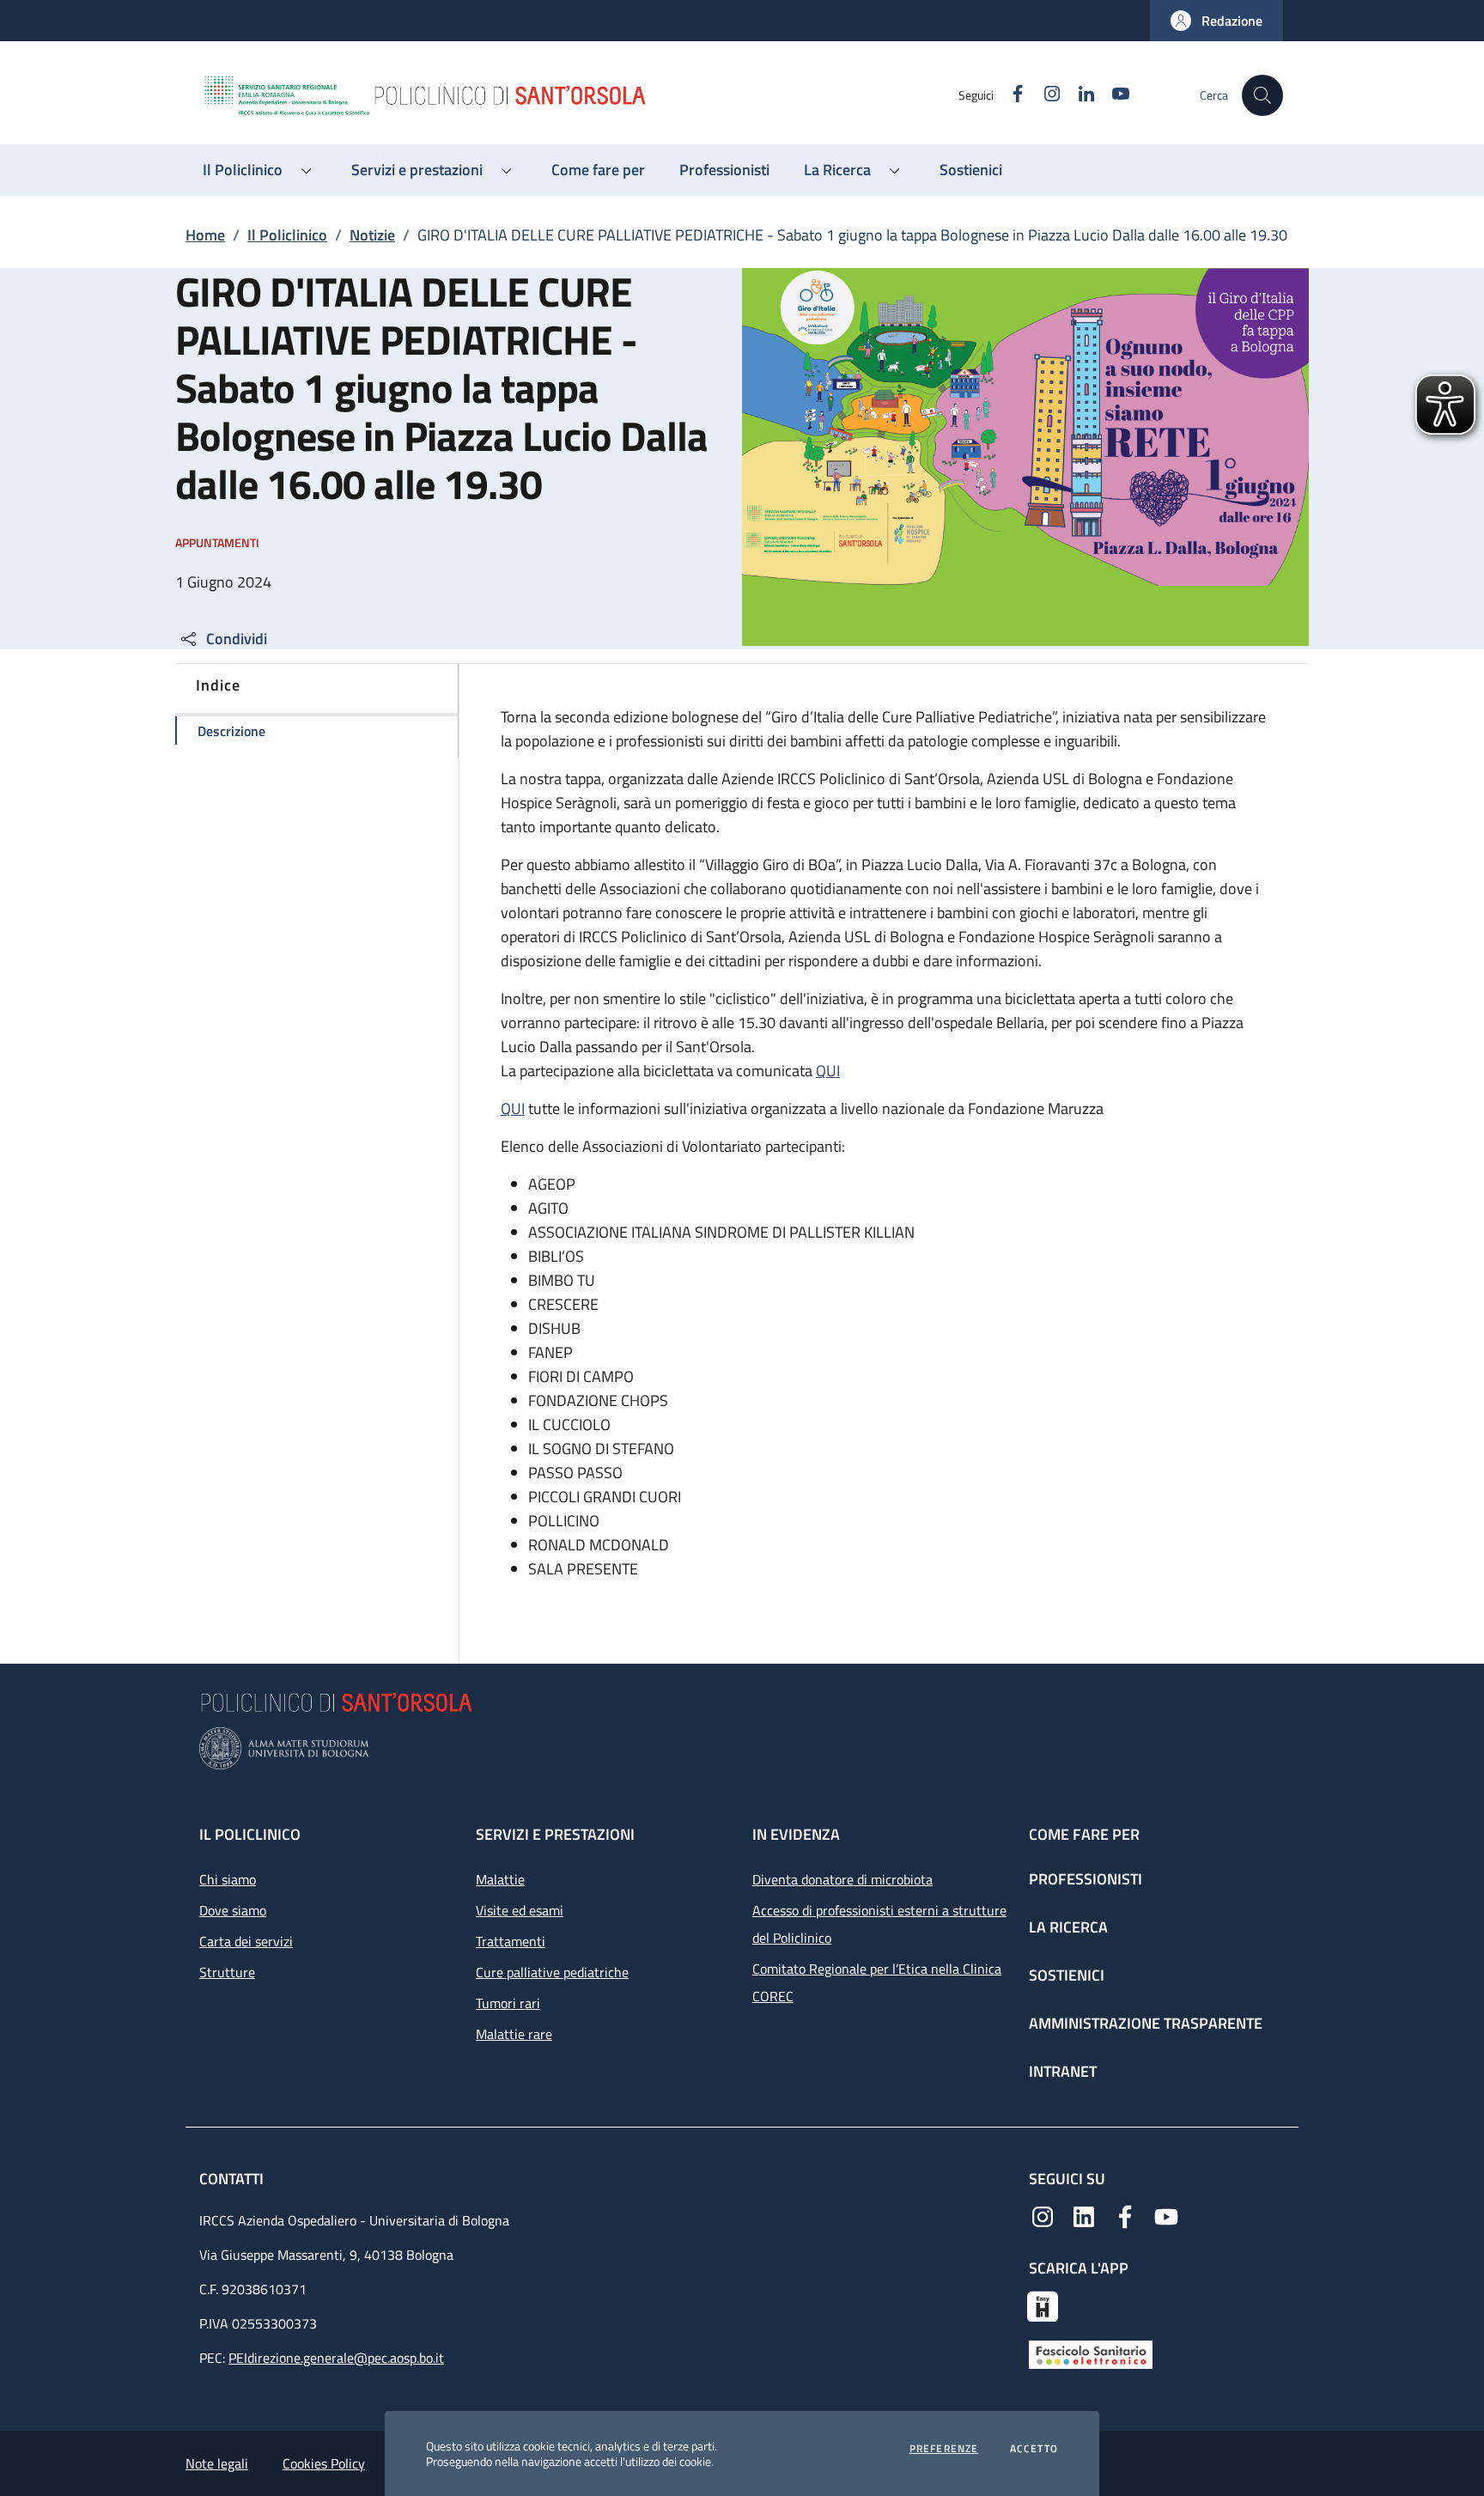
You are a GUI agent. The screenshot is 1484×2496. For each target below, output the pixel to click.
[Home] (580, 95)
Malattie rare (514, 2034)
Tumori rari (508, 2003)
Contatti (233, 2179)
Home (205, 235)
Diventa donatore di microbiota (842, 1879)
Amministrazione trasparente (1146, 2023)
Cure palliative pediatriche (552, 1972)
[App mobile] (1043, 2304)
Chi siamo (228, 1879)
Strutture (227, 1972)
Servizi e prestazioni (555, 1834)
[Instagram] (1043, 2215)
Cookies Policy (324, 2463)
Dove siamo (233, 1910)
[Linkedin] (1084, 2215)
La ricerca (1068, 1927)
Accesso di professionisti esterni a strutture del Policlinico (879, 1924)
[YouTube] (1166, 2215)
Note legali (217, 2463)
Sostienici (1067, 1975)
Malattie (500, 1879)
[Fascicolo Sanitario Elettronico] (1091, 2353)
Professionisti (1086, 1879)
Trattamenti (511, 1941)
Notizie (372, 235)
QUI (828, 1071)
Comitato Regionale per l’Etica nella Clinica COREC (877, 1982)
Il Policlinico (287, 235)
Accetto (1034, 2449)
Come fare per (1084, 1834)
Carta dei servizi (246, 1941)
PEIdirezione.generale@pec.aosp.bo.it (336, 2358)
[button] (1216, 21)
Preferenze (944, 2449)
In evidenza (796, 1834)
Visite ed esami (520, 1910)
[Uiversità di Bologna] (742, 1748)
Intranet (1063, 2071)
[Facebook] (1125, 2215)
